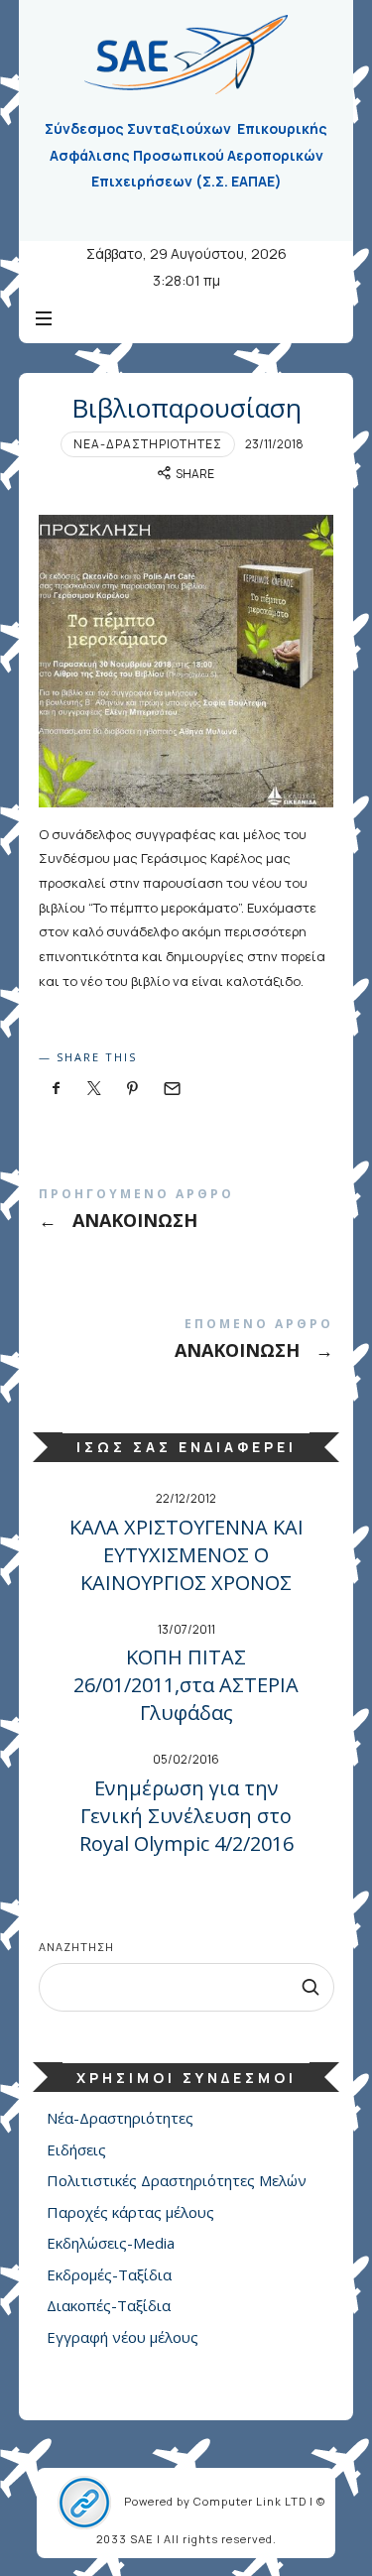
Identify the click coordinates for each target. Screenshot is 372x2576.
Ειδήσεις (76, 2149)
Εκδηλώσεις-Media (111, 2243)
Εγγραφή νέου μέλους (123, 2337)
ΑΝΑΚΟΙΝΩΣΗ (186, 1213)
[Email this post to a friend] (172, 1089)
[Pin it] (133, 1089)
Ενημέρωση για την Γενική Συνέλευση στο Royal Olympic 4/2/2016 (186, 1816)
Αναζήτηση (76, 1947)
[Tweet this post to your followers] (94, 1089)
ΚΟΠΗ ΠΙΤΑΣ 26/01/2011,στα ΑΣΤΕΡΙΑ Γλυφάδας (186, 1685)
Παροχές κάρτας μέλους (130, 2212)
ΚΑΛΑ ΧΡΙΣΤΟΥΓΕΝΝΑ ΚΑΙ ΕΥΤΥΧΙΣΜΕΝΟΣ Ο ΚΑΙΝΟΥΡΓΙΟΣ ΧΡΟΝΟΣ (186, 1555)
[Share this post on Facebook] (57, 1089)
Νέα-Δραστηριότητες (148, 444)
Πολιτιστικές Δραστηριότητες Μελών (177, 2180)
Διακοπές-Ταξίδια (109, 2305)
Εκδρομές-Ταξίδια (109, 2274)
